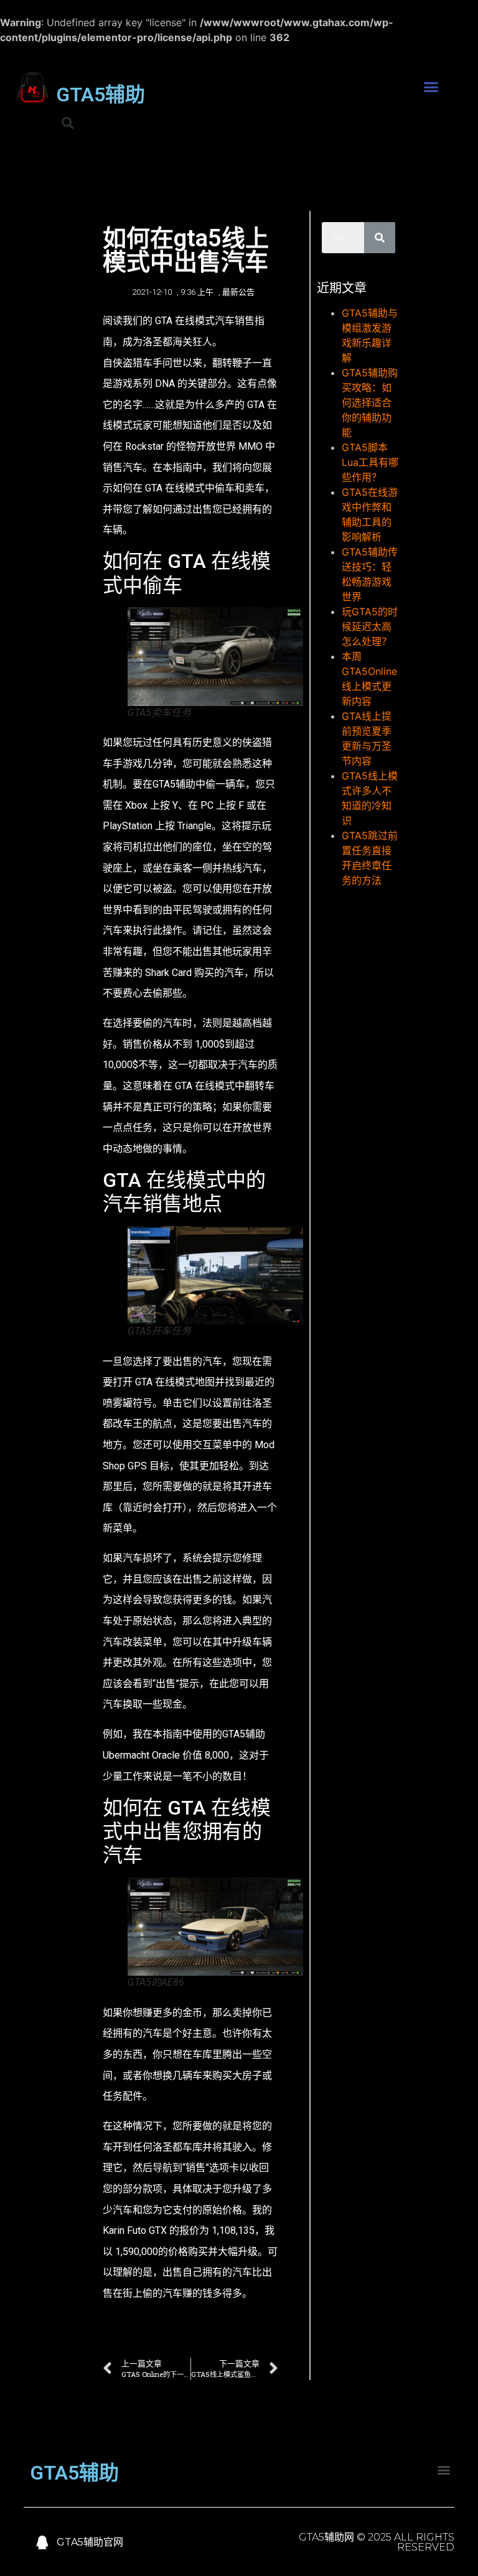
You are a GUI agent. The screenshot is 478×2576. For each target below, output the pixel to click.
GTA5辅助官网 (90, 2542)
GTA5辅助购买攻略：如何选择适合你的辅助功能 (370, 402)
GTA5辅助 (101, 95)
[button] (431, 87)
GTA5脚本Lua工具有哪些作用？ (370, 462)
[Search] (380, 238)
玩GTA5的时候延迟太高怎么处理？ (370, 626)
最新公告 (238, 292)
